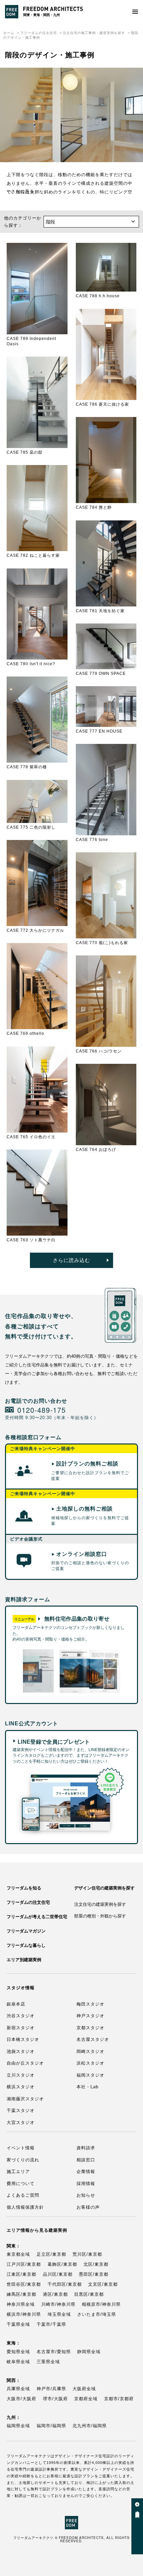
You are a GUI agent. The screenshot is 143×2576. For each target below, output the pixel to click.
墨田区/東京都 (94, 2274)
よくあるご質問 (23, 2195)
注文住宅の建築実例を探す (100, 1904)
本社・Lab (87, 2087)
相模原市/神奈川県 (101, 2304)
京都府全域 (86, 2399)
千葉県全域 (18, 2324)
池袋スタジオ (21, 2051)
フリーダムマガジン (26, 1931)
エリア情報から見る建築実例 (37, 2230)
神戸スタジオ (90, 2016)
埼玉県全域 (59, 2314)
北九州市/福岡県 (90, 2426)
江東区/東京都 (21, 2274)
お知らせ (86, 2195)
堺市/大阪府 (55, 2399)
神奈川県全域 (21, 2304)
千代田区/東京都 (65, 2284)
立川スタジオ (21, 2075)
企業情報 (86, 2172)
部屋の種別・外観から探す (100, 1916)
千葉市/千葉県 (51, 2324)
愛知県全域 (18, 2352)
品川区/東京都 (58, 2274)
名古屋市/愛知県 (54, 2352)
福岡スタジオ (90, 2075)
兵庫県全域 (18, 2389)
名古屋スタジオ (93, 2039)
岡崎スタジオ (90, 2051)
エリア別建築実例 (24, 1960)
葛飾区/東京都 (62, 2264)
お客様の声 (88, 2207)
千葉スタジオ (21, 2110)
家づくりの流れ (23, 2160)
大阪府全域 (84, 2389)
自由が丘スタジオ (25, 2063)
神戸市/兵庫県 (51, 2389)
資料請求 (86, 2148)
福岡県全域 (18, 2426)
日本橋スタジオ (23, 2039)
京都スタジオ (90, 2028)
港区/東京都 (55, 2294)
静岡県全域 (89, 2352)
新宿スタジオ (21, 2028)
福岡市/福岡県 (51, 2426)
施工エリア (18, 2172)
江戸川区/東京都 (24, 2264)
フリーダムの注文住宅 (39, 33)
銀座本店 (16, 2004)
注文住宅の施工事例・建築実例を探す (94, 33)
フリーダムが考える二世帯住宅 (37, 1917)
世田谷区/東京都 (24, 2284)
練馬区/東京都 (21, 2294)
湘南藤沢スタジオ (25, 2099)
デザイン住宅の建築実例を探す (104, 1888)
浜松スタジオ (90, 2063)
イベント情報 (21, 2148)
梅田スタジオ (90, 2004)
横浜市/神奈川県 (24, 2314)
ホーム (9, 33)
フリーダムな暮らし (26, 1945)
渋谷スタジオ (21, 2016)
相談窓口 (86, 2160)
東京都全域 (18, 2254)
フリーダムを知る (24, 1888)
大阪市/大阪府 (21, 2399)
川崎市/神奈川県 (58, 2304)
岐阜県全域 (18, 2362)
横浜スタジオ (21, 2087)
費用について (21, 2184)
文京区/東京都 (103, 2284)
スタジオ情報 (21, 1988)
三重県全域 (48, 2362)
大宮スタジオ (21, 2122)
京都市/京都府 (119, 2399)
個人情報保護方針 (25, 2207)
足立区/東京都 (51, 2254)
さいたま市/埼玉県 (97, 2314)
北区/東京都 (96, 2264)
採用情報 (86, 2184)
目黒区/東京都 (89, 2294)
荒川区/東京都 (87, 2254)
